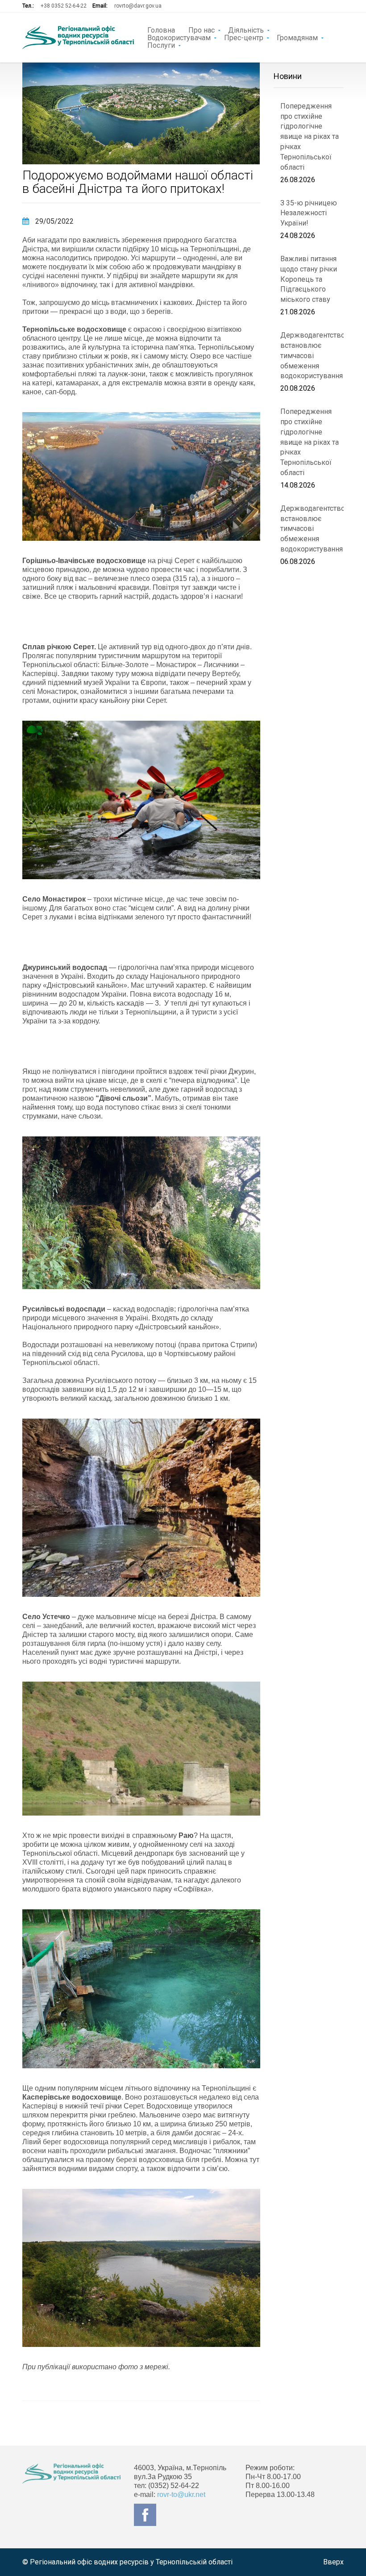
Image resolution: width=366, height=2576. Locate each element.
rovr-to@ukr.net (181, 2495)
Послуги (161, 45)
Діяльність (246, 29)
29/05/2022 (54, 221)
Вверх (333, 2562)
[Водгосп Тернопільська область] (78, 38)
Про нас (202, 29)
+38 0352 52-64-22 (64, 6)
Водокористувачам (179, 37)
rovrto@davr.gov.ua (138, 6)
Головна (161, 29)
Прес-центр (244, 37)
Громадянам (297, 37)
